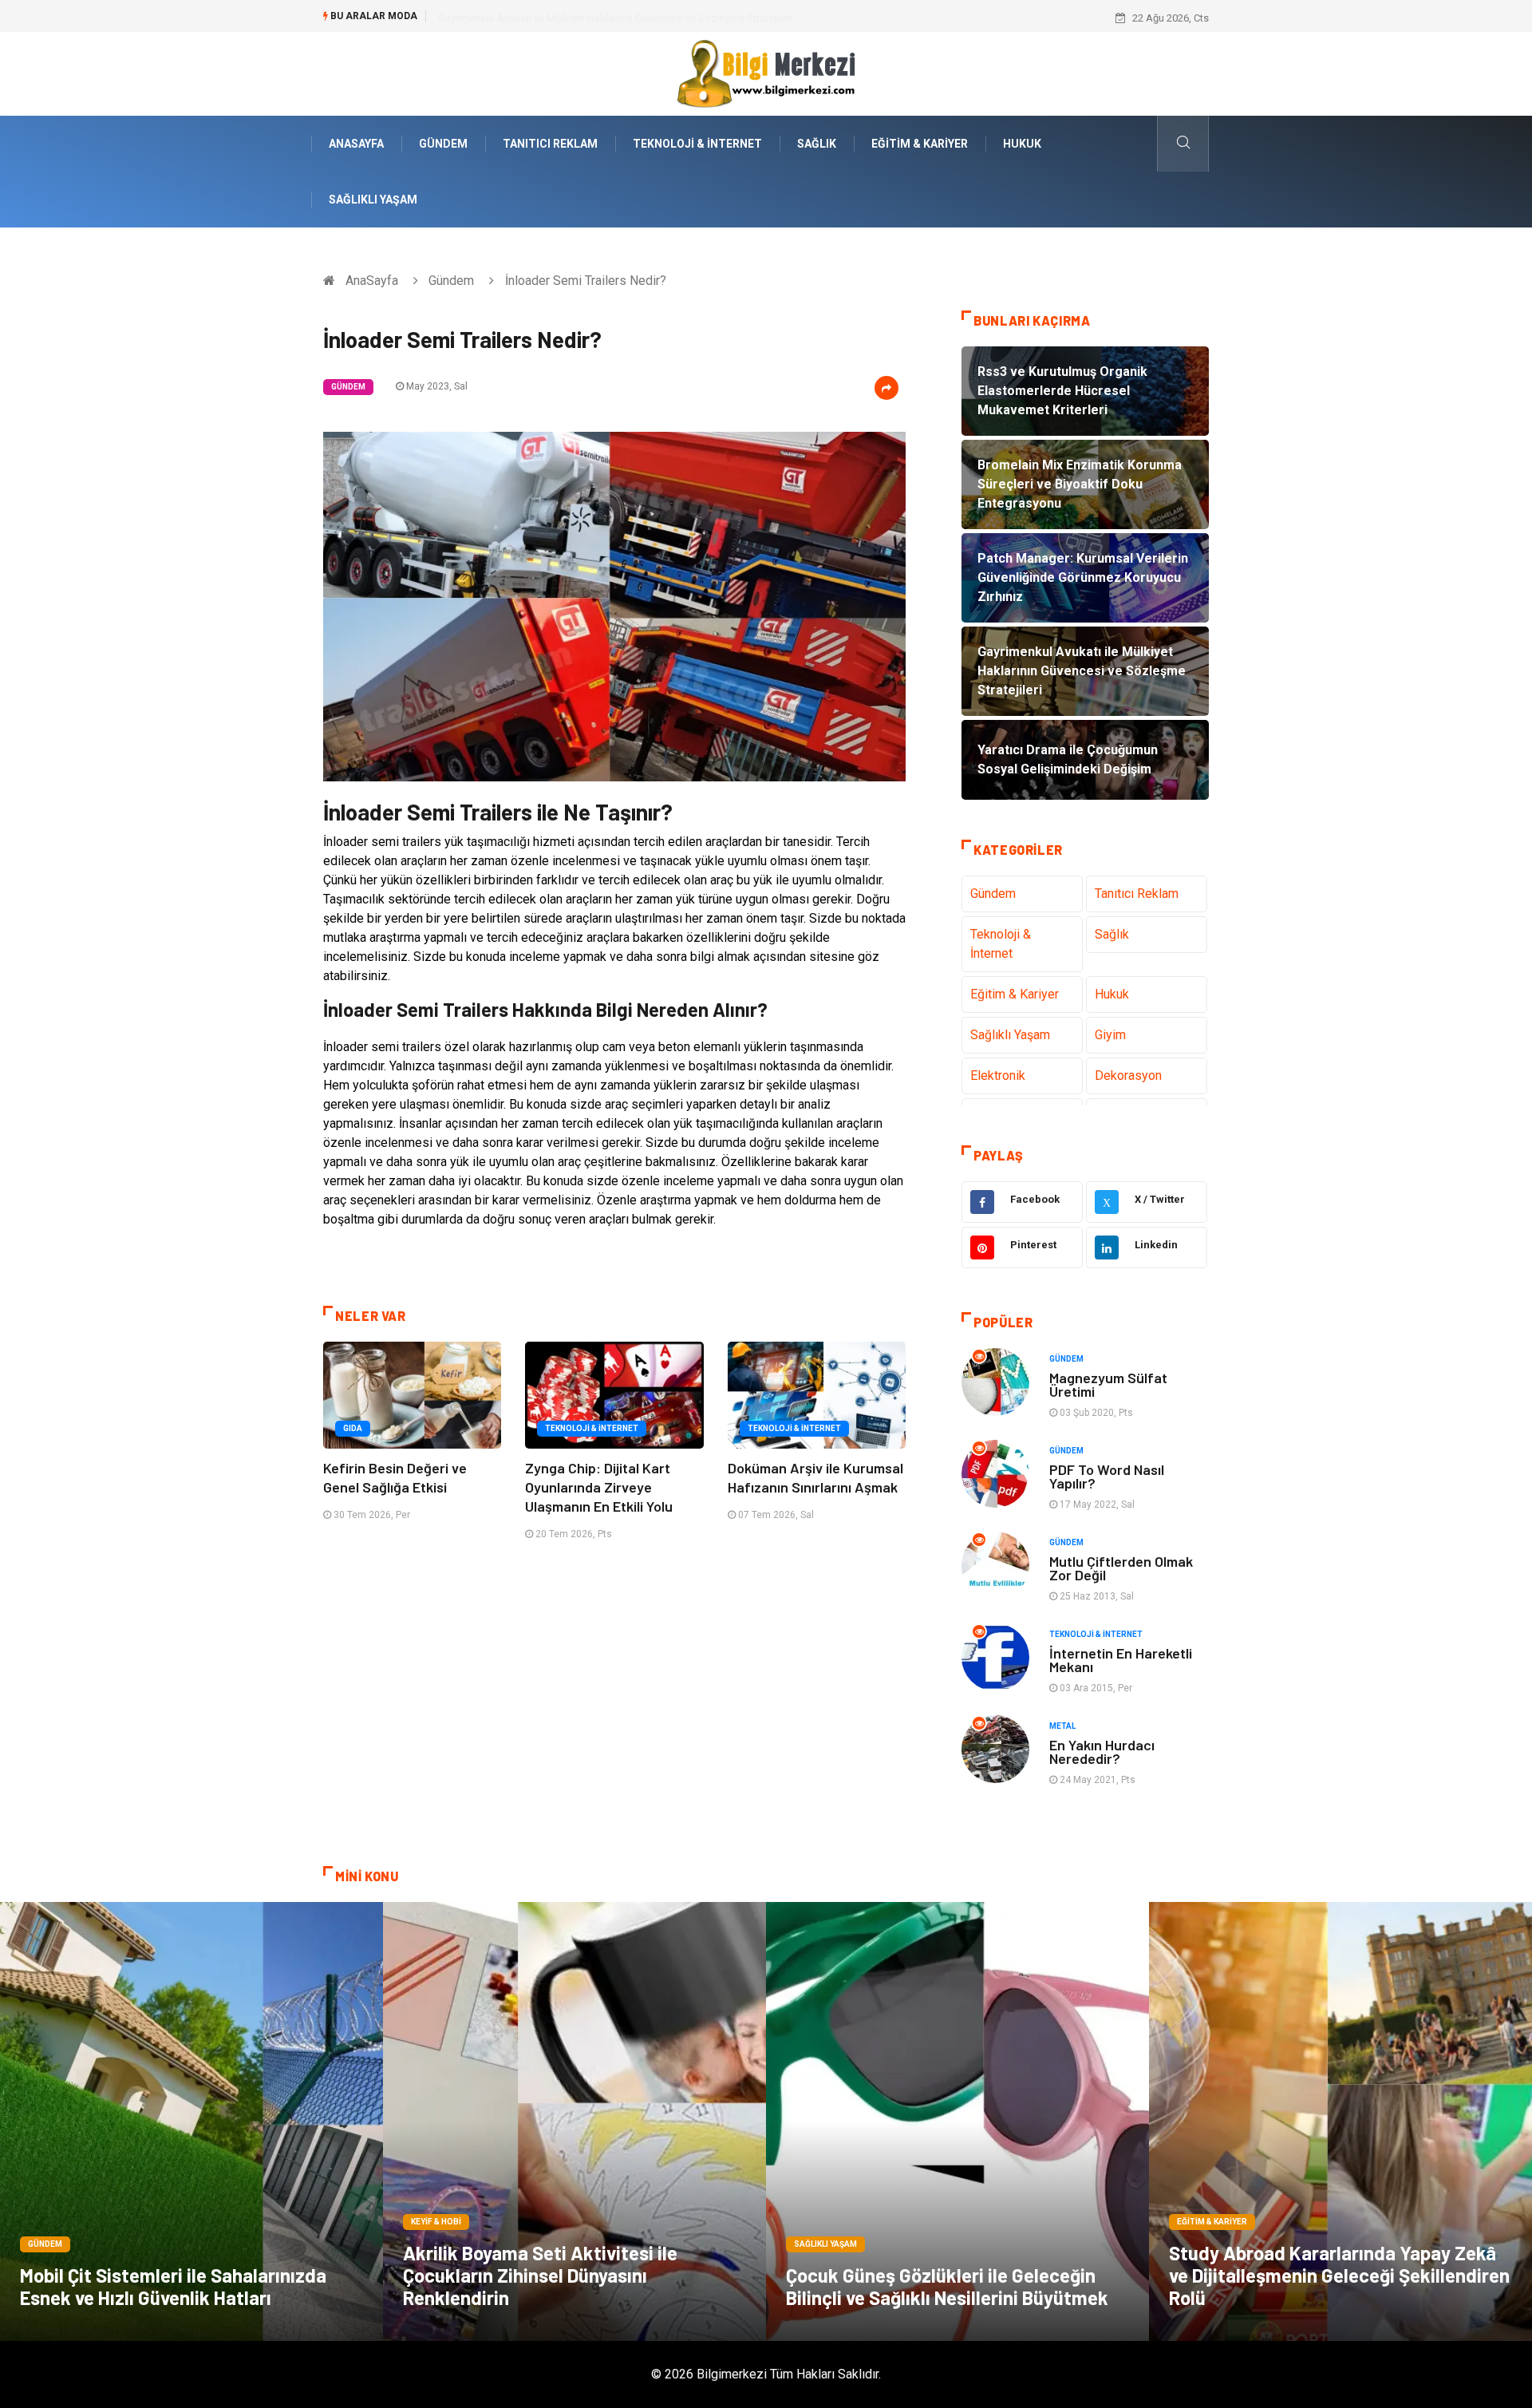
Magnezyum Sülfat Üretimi (1108, 1384)
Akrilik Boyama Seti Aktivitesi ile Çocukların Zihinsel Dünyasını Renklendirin (540, 2275)
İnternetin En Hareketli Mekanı (1121, 1660)
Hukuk (1022, 144)
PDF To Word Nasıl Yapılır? (1107, 1476)
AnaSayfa (356, 144)
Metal (1062, 1726)
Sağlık (817, 144)
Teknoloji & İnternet (697, 144)
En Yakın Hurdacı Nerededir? (1102, 1752)
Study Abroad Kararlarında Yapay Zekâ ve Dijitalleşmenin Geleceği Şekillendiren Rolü (1339, 2275)
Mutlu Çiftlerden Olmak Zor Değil (1121, 1568)
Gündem (443, 144)
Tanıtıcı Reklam (550, 144)
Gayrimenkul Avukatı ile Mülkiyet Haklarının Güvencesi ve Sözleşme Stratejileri (615, 18)
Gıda (353, 1428)
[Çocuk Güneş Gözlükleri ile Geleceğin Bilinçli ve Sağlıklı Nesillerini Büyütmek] (958, 2121)
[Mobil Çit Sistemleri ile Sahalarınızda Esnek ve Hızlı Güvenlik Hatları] (191, 2121)
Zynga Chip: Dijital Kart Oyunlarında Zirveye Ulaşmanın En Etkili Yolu (599, 1487)
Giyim (1110, 1035)
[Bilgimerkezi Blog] (766, 73)
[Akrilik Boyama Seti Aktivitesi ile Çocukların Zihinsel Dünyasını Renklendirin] (574, 2121)
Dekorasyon (1128, 1075)
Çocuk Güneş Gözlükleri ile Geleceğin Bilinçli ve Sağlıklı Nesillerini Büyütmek (947, 2286)
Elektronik (998, 1075)
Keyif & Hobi (436, 2222)
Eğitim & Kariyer (920, 144)
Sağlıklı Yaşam (373, 200)
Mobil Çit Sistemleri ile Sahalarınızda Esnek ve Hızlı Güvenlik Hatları (173, 2286)
